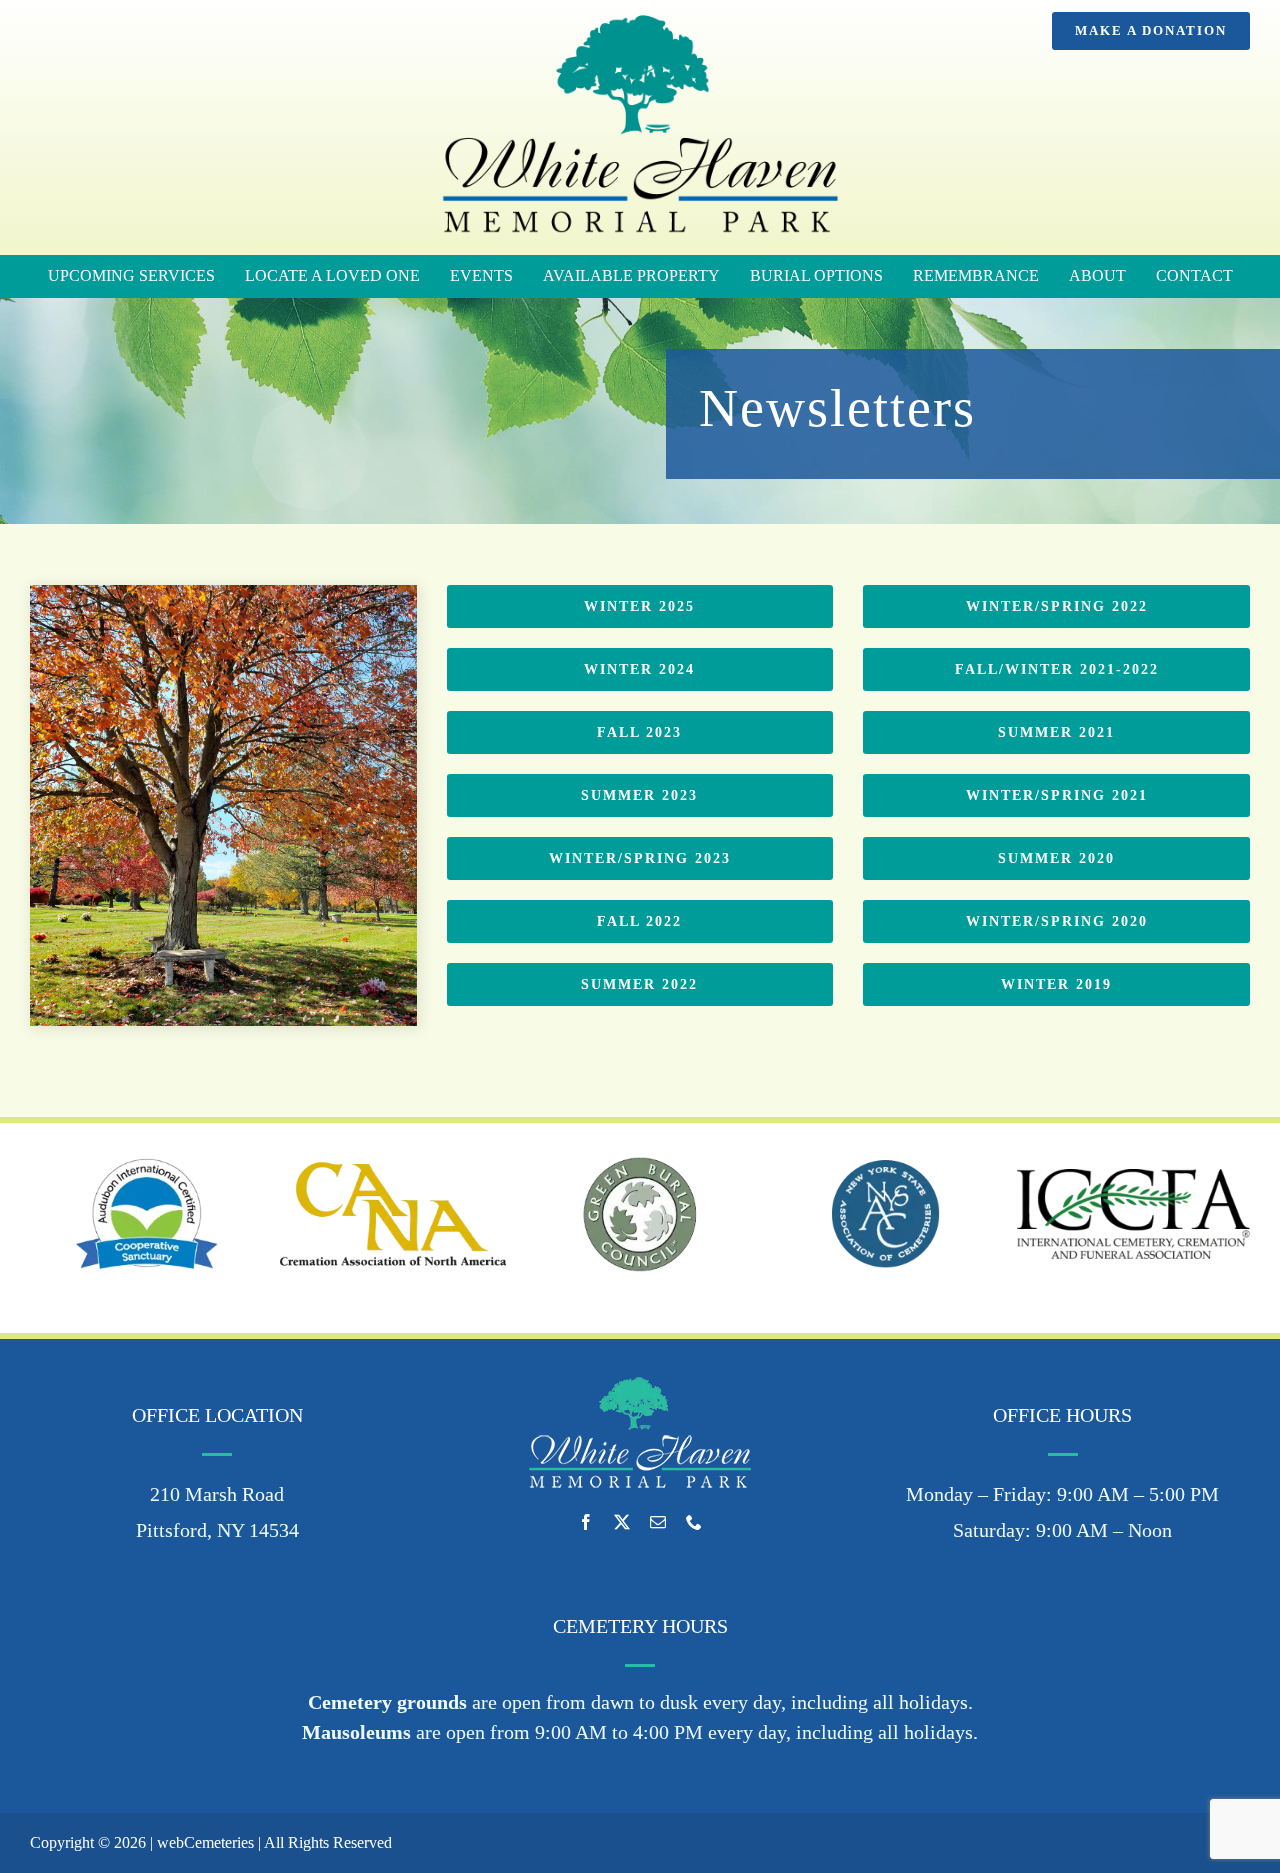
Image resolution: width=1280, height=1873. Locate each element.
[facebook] (586, 1522)
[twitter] (622, 1522)
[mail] (658, 1522)
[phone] (694, 1522)
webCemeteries (205, 1842)
